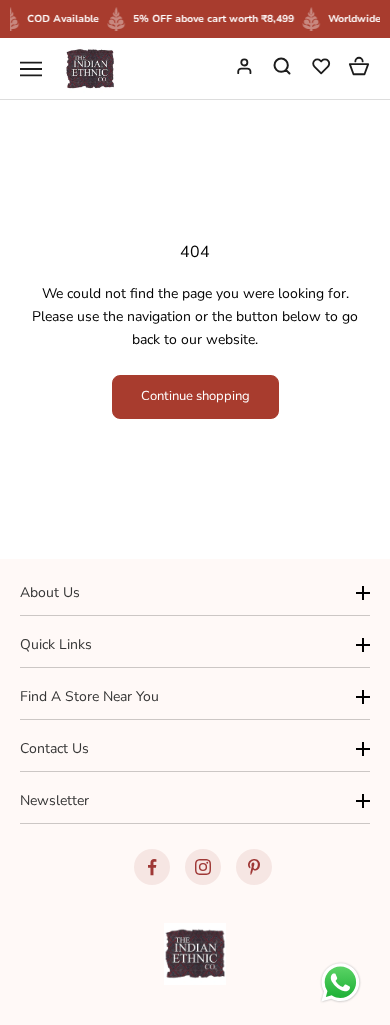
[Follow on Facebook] (152, 867)
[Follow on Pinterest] (254, 867)
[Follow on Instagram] (203, 867)
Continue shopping (195, 396)
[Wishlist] (323, 69)
